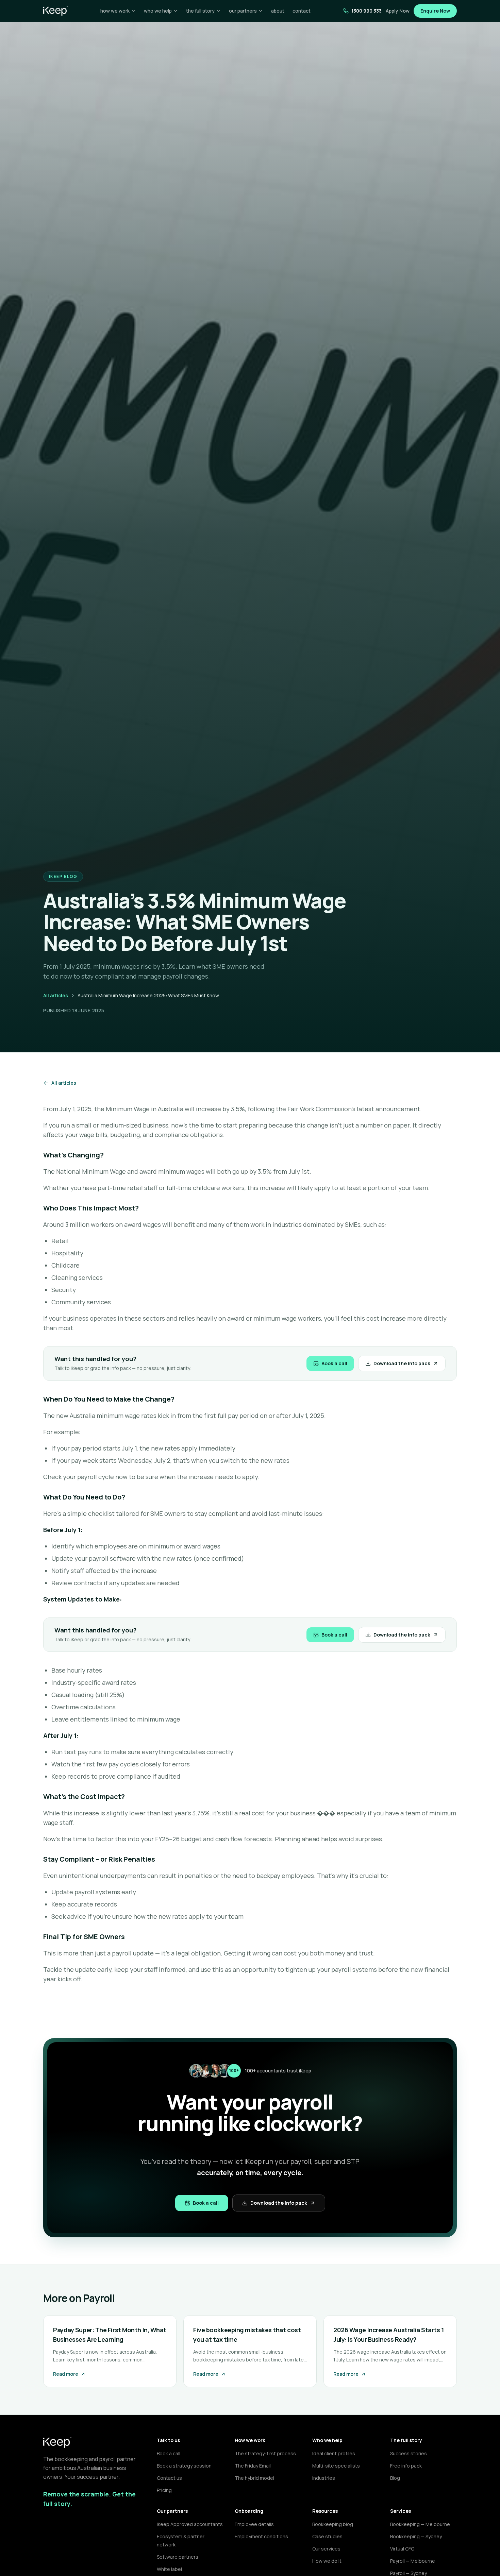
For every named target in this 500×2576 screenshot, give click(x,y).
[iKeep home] (56, 11)
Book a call (334, 1363)
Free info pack (406, 2466)
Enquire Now (435, 11)
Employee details (254, 2524)
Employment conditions (261, 2536)
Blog (395, 2478)
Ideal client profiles (334, 2453)
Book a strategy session (184, 2466)
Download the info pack (402, 1363)
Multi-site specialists (336, 2466)
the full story (200, 11)
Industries (324, 2478)
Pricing (164, 2490)
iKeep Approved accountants (190, 2524)
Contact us (169, 2478)
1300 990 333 (366, 11)
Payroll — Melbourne (413, 2561)
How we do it (327, 2561)
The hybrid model (254, 2478)
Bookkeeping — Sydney (416, 2536)
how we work (115, 11)
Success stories (409, 2453)
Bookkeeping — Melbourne (420, 2524)
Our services (326, 2549)
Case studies (327, 2536)
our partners (243, 11)
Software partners (178, 2557)
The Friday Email (253, 2466)
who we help (158, 11)
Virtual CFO (402, 2549)
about (278, 11)
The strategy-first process (265, 2453)
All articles (56, 995)
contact (302, 11)
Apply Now (398, 11)
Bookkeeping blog (333, 2524)
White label (169, 2569)
